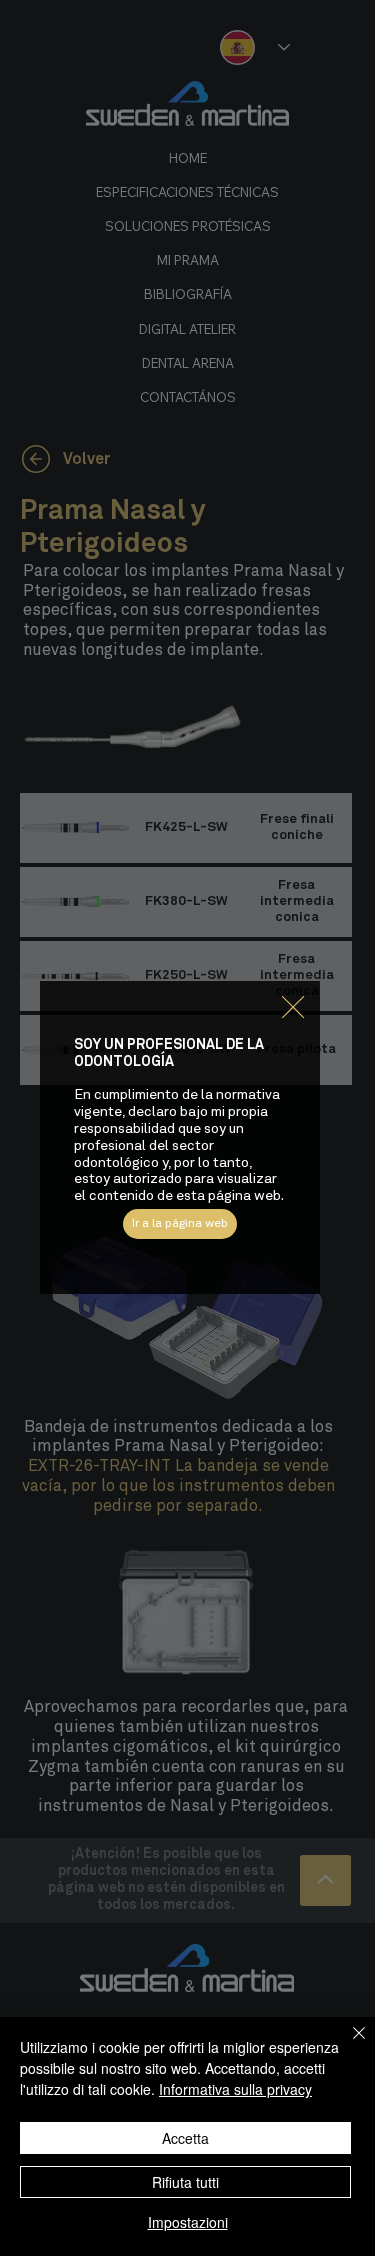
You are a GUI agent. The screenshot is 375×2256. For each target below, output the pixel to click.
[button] (293, 1008)
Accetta (185, 2138)
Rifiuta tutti (185, 2182)
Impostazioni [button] (188, 2222)
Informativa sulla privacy (235, 2089)
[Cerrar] (347, 2045)
